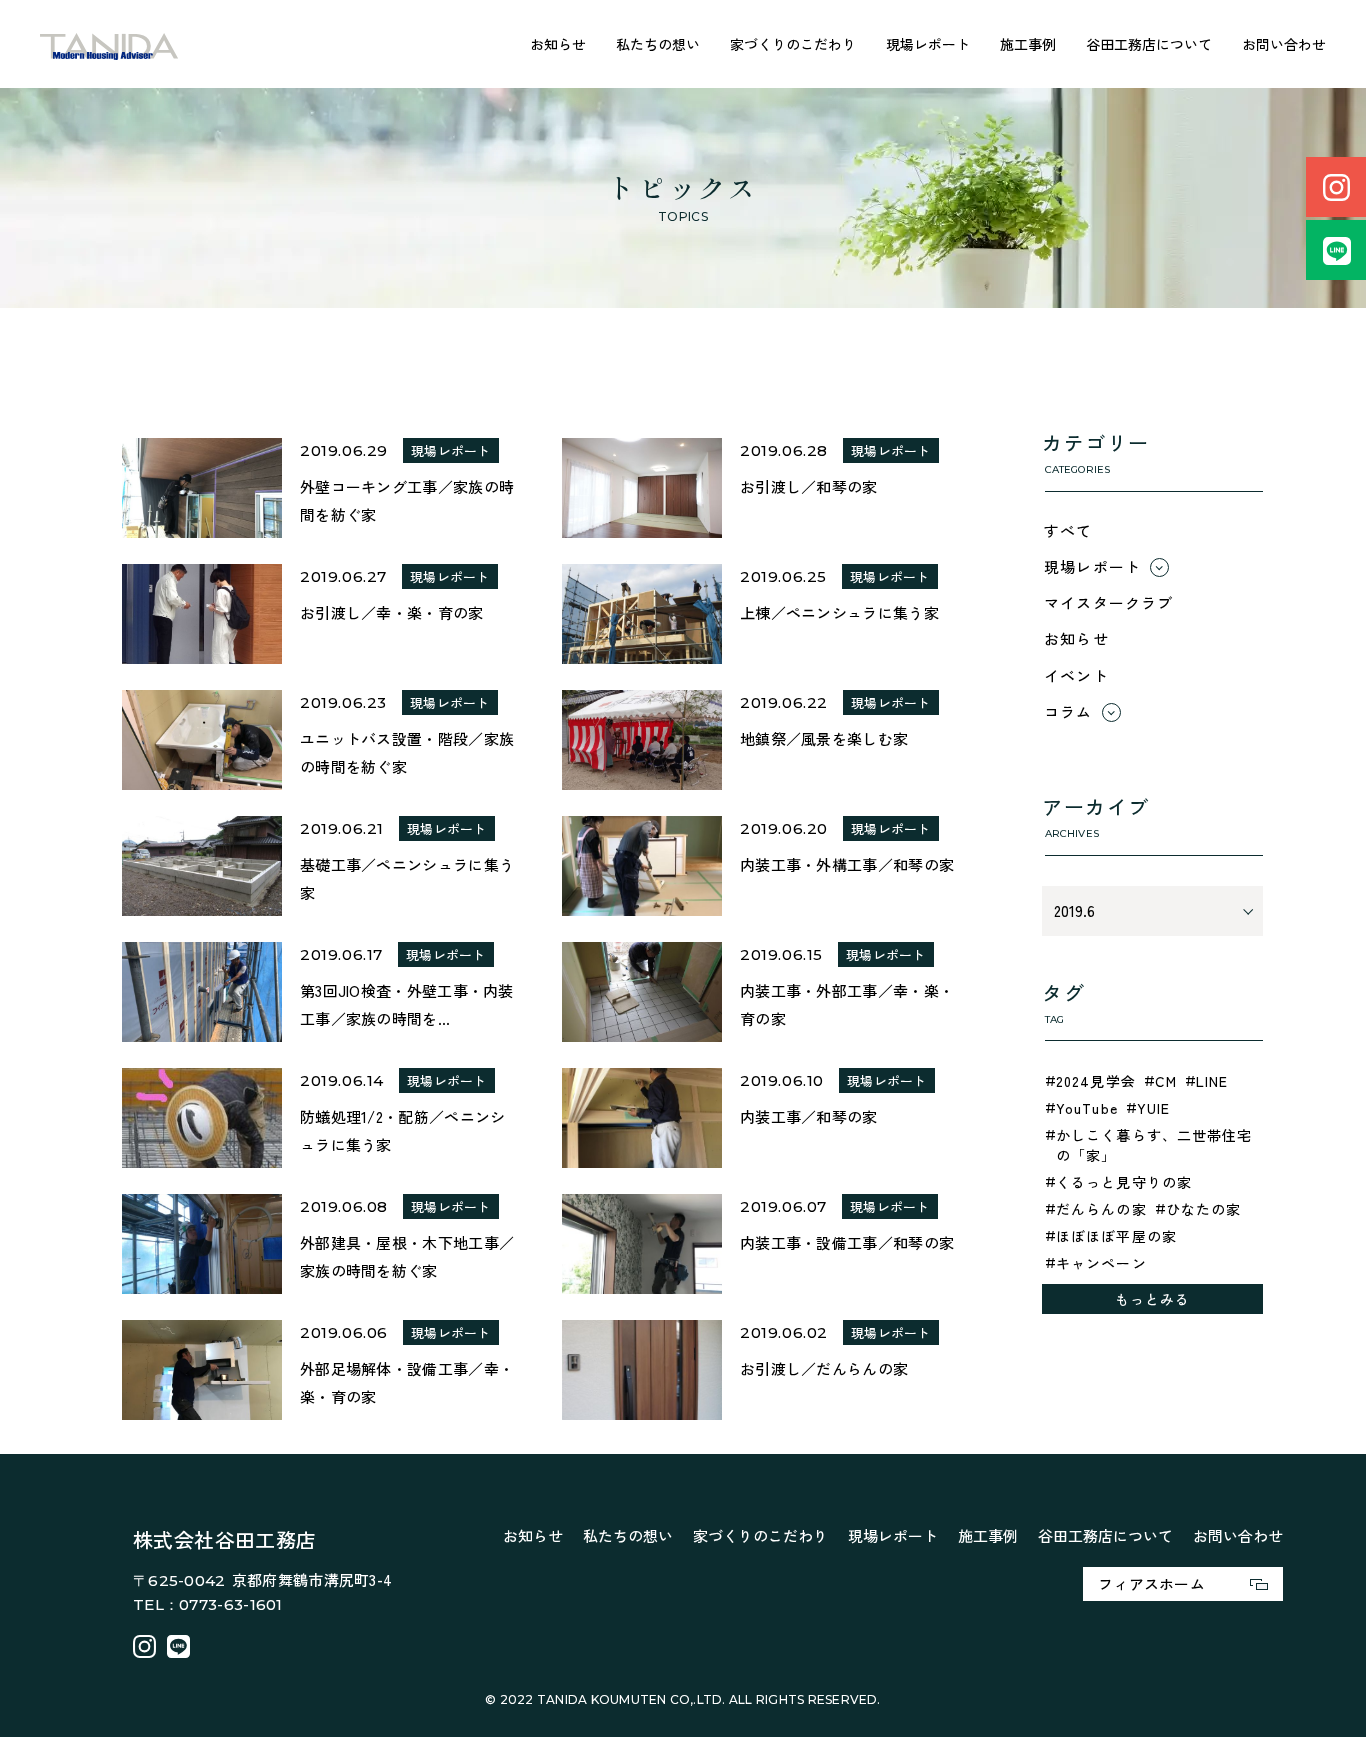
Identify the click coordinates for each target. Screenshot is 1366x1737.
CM (1166, 1081)
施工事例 (1028, 44)
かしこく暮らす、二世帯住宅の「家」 (1154, 1145)
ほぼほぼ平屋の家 (1116, 1236)
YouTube (1087, 1108)
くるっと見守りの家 (1124, 1182)
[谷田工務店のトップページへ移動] (109, 44)
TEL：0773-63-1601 (208, 1604)
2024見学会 (1096, 1081)
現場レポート (928, 44)
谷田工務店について (1149, 44)
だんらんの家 (1101, 1209)
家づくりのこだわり (793, 44)
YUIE (1153, 1108)
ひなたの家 (1204, 1209)
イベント (1076, 675)
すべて (1068, 530)
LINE (1212, 1081)
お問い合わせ (1284, 44)
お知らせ (558, 44)
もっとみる (1153, 1299)
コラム (1068, 711)
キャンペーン (1101, 1263)
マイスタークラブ (1109, 602)
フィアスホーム (1151, 1583)
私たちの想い (658, 44)
